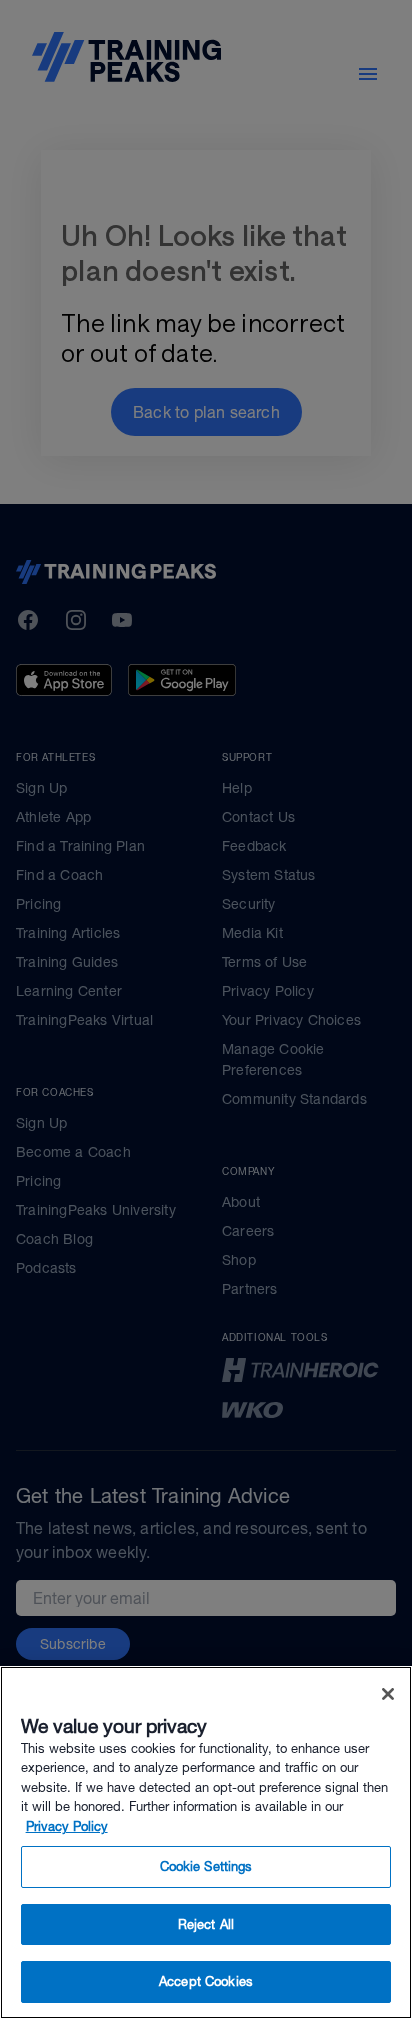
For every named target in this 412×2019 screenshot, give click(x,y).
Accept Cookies (206, 1981)
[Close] (388, 1694)
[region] (206, 1842)
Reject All (206, 1924)
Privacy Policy (67, 1826)
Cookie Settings (206, 1866)
